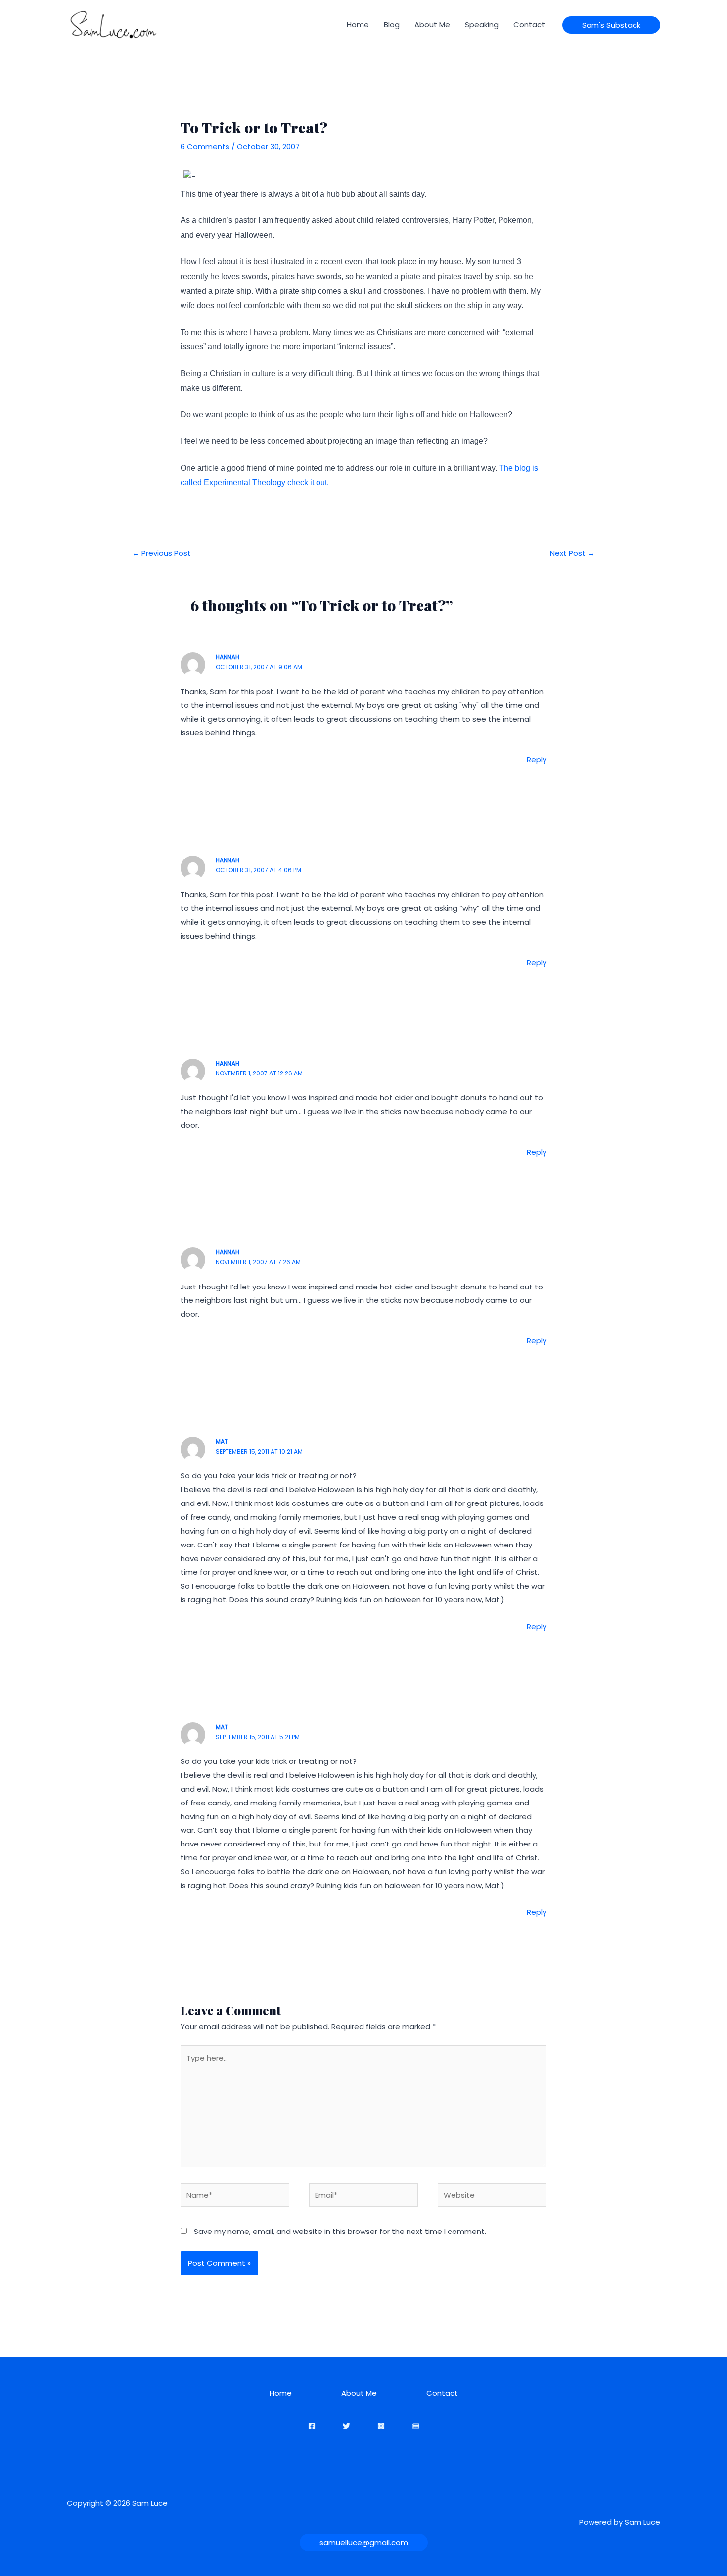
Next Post (572, 553)
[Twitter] (346, 2426)
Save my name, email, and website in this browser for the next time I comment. (340, 2231)
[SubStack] (416, 2426)
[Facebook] (312, 2426)
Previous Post (161, 553)
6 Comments (205, 147)
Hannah (227, 657)
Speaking (482, 24)
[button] (611, 25)
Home (358, 24)
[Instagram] (381, 2426)
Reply (537, 759)
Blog (392, 24)
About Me (432, 24)
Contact (529, 24)
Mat (222, 1441)
